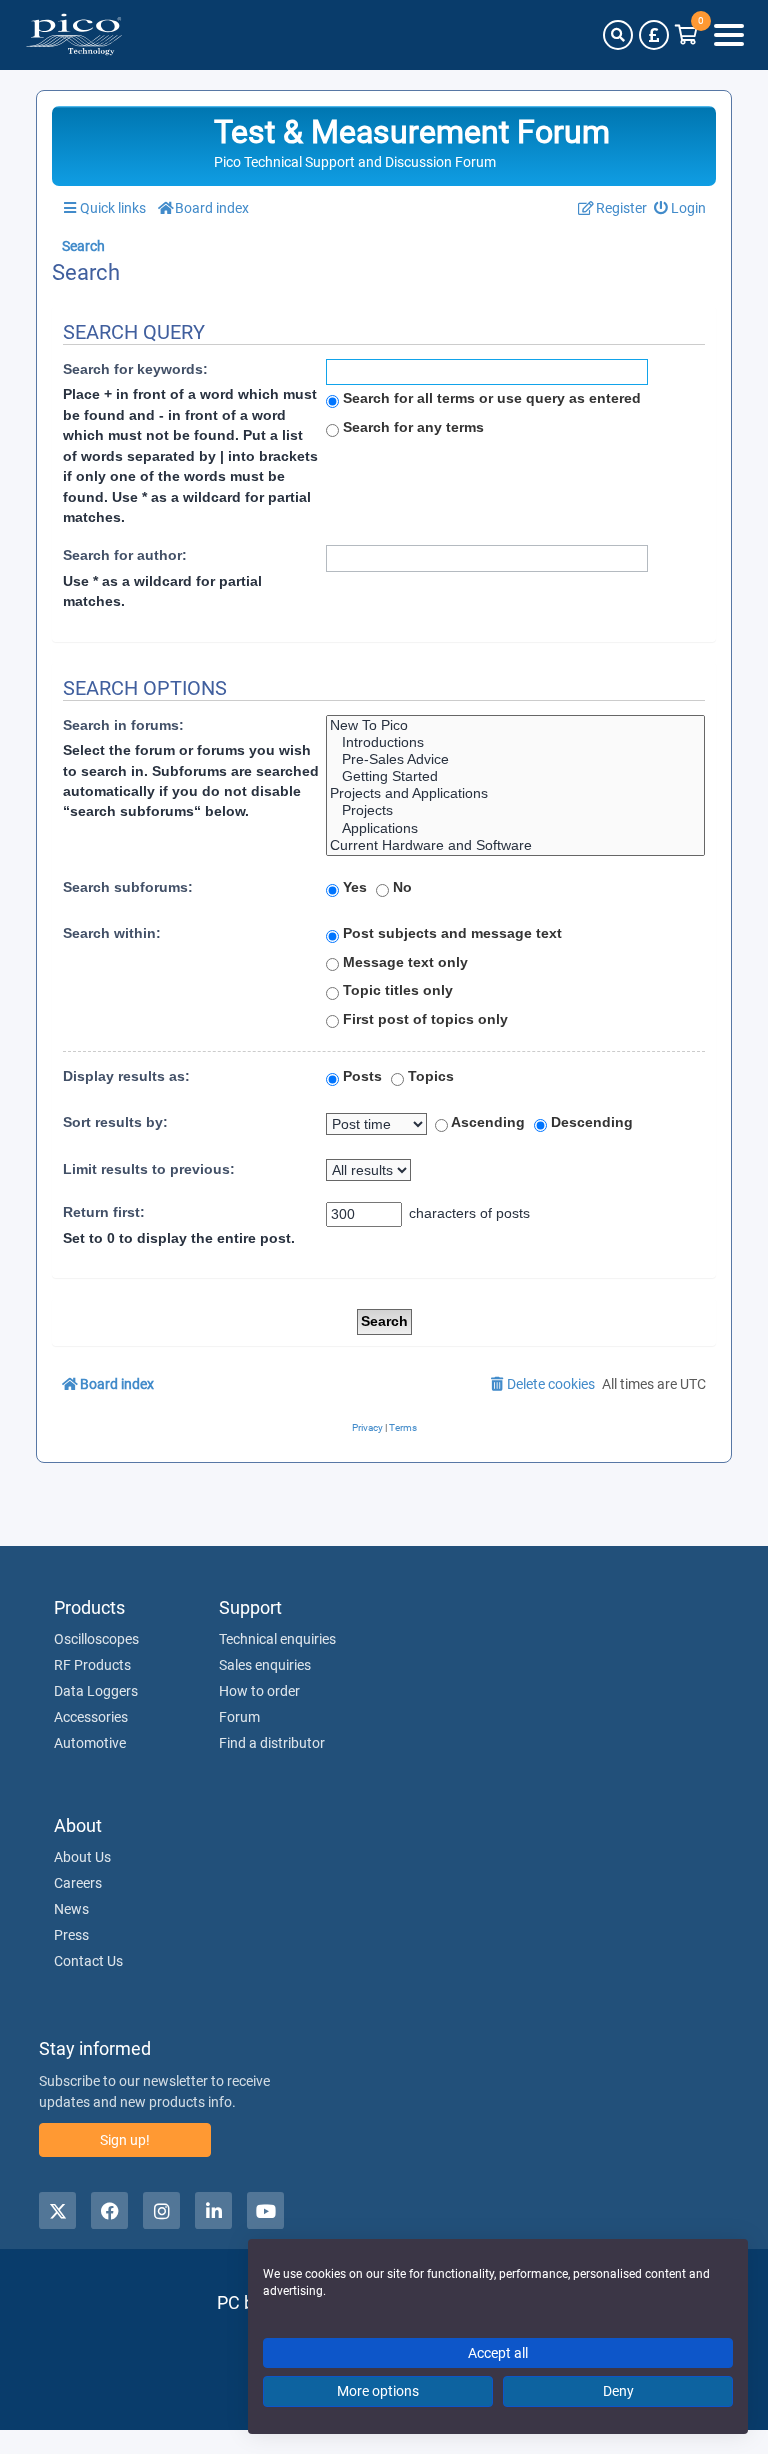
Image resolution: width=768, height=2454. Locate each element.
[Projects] (515, 810)
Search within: (112, 933)
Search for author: (125, 555)
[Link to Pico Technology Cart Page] (686, 35)
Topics (429, 1076)
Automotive (90, 1743)
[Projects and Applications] (515, 793)
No (400, 887)
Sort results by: (115, 1122)
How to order (259, 1691)
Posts (360, 1076)
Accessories (91, 1717)
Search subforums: (128, 887)
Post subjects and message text (450, 933)
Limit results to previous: (149, 1169)
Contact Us (88, 1961)
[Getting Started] (515, 776)
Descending (590, 1122)
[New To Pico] (515, 725)
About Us (82, 1857)
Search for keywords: (135, 369)
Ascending (486, 1122)
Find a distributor (272, 1743)
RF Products (92, 1665)
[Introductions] (515, 742)
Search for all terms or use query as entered (490, 398)
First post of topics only (423, 1019)
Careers (78, 1883)
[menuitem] (680, 208)
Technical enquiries (277, 1639)
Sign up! (125, 2140)
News (71, 1909)
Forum (239, 1717)
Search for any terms (411, 427)
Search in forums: (123, 725)
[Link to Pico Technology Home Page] (74, 35)
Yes (353, 887)
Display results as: (126, 1076)
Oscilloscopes (96, 1639)
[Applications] (515, 828)
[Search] (618, 35)
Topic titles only (396, 990)
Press (71, 1935)
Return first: (104, 1212)
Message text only (403, 962)
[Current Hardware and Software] (515, 845)
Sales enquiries (265, 1665)
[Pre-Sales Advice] (515, 759)
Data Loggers (96, 1691)
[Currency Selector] (654, 35)
